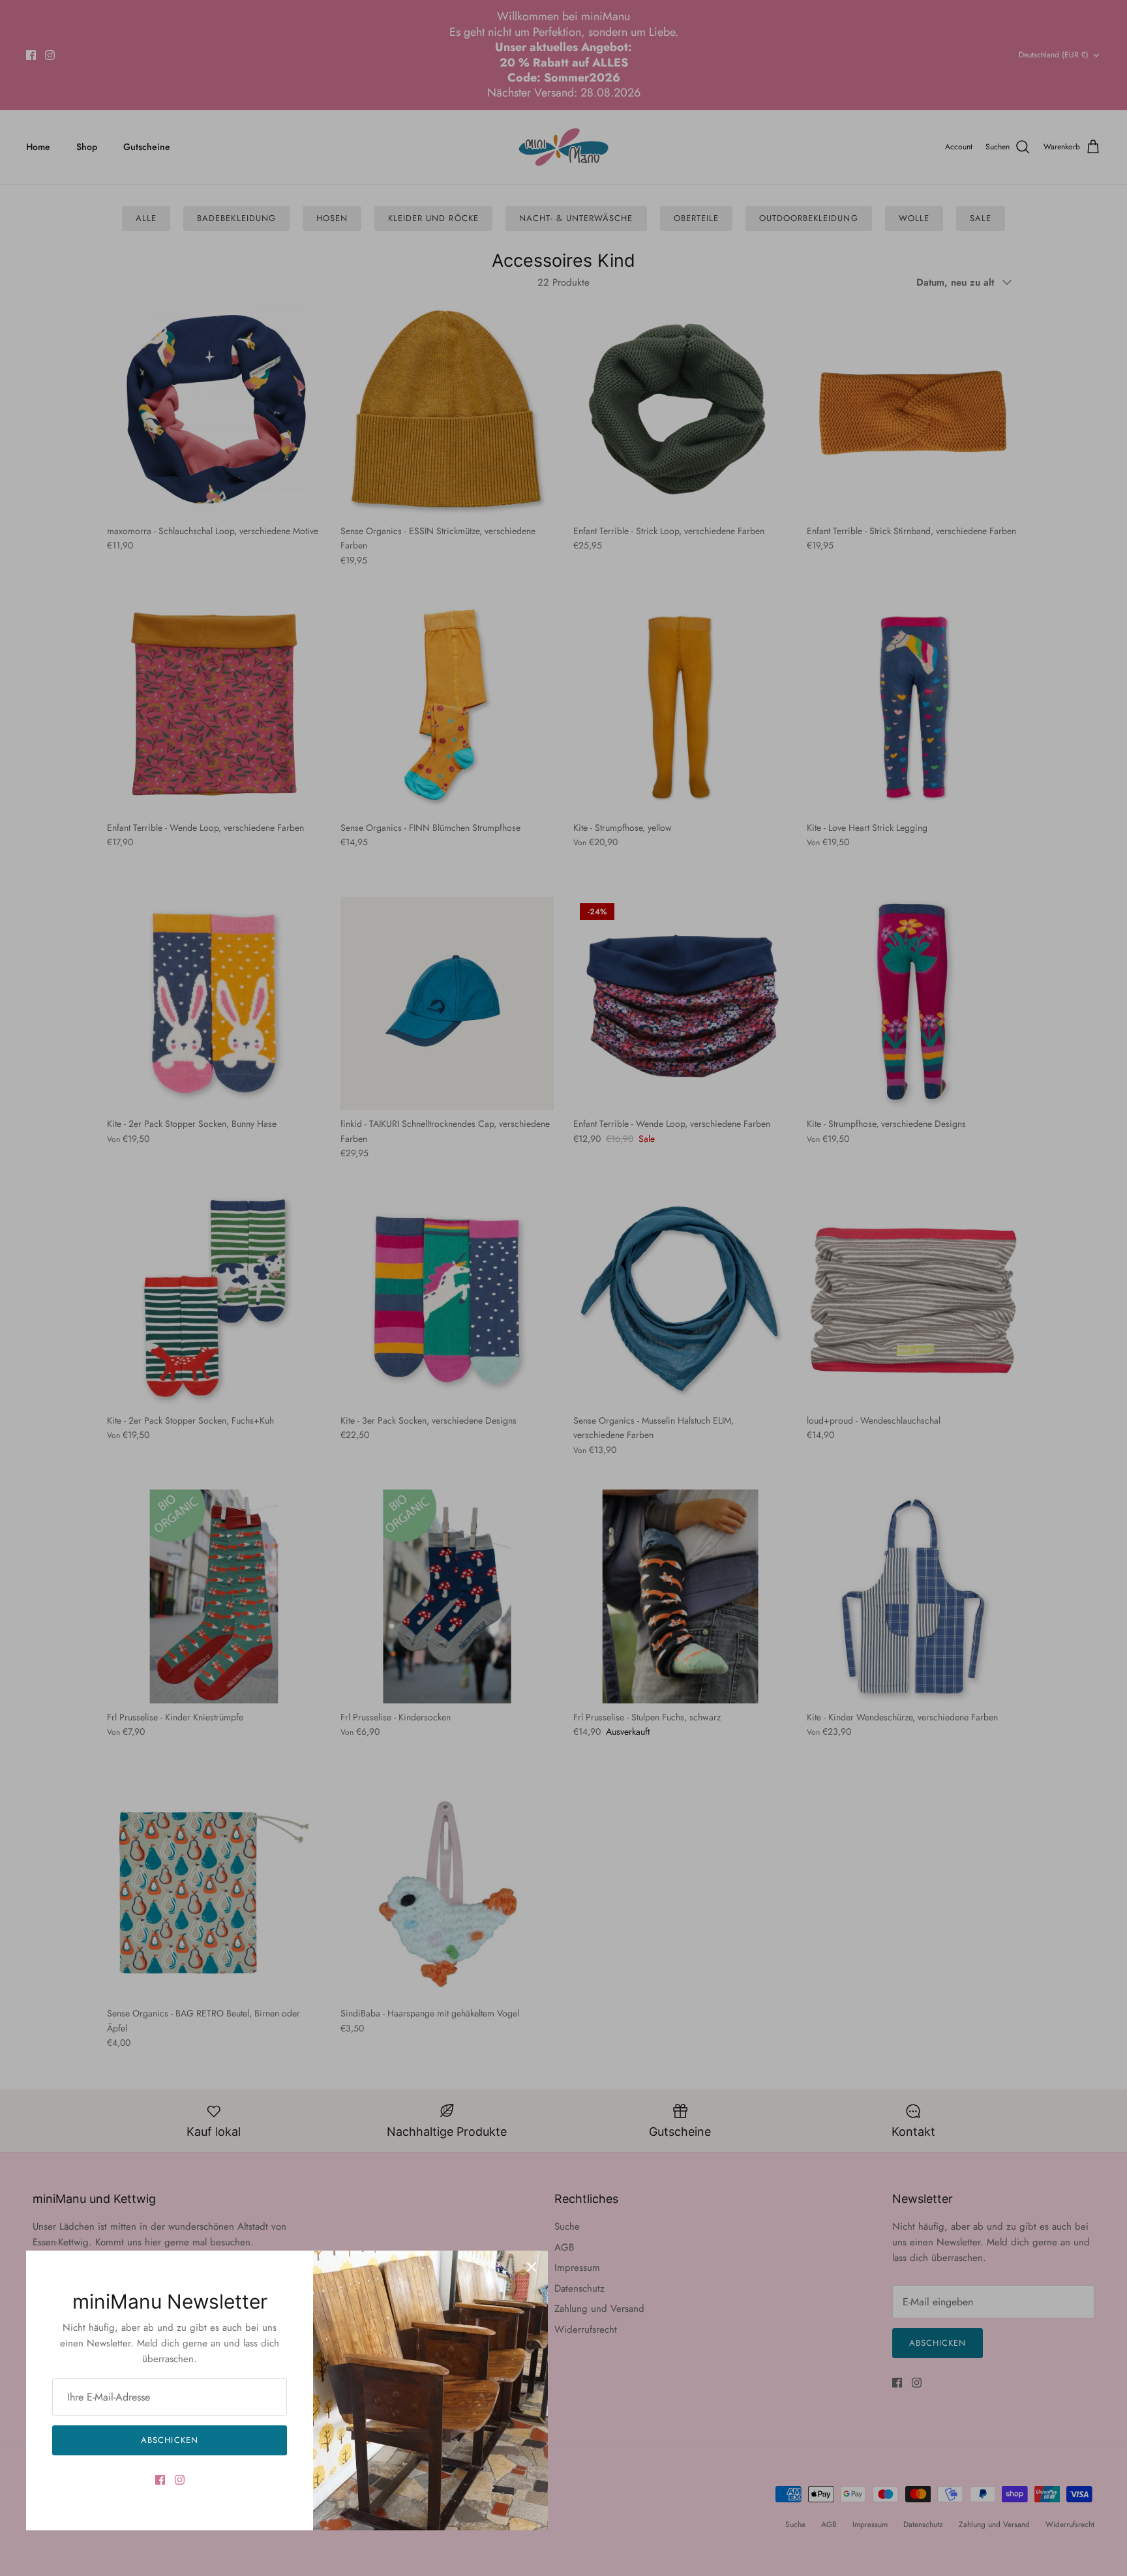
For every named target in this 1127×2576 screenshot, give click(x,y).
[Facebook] (160, 2480)
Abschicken (169, 2440)
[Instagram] (180, 2480)
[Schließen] (532, 2267)
